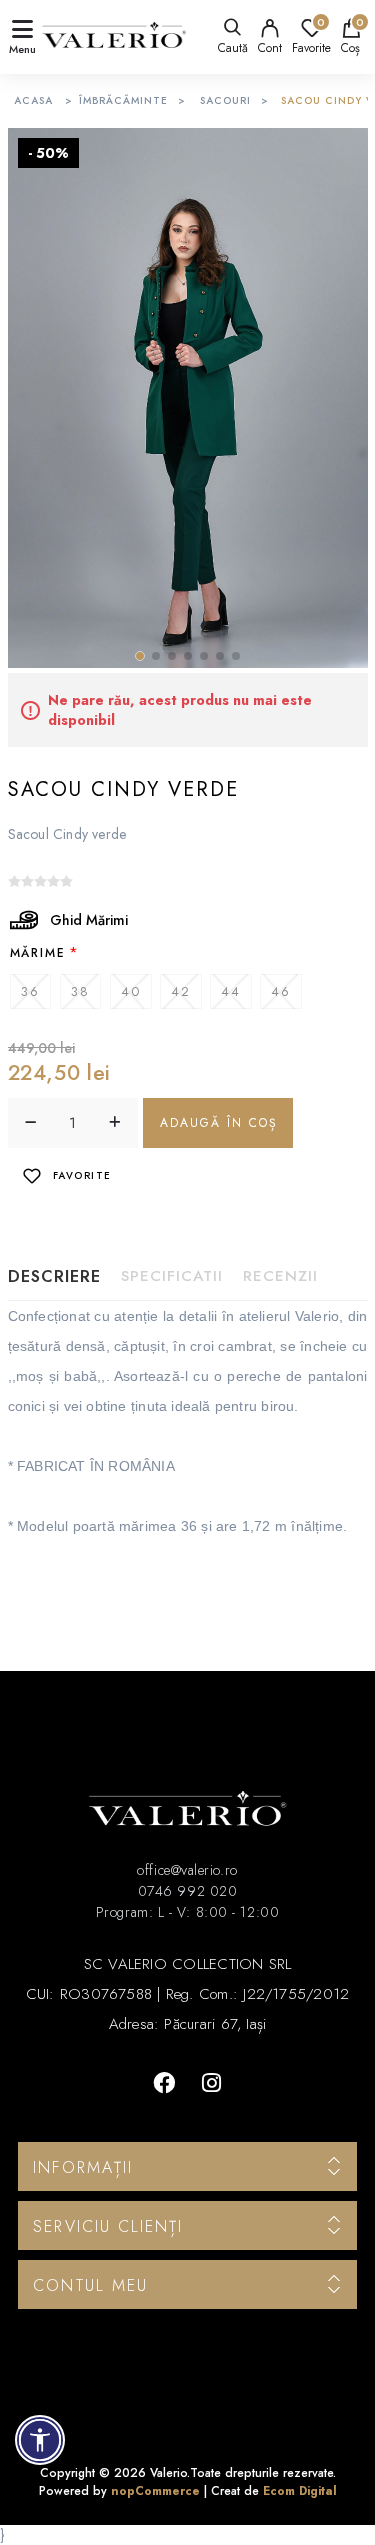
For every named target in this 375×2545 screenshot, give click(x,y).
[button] (140, 656)
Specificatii (172, 1276)
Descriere (54, 1276)
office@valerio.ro (187, 1870)
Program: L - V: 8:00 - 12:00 (187, 1912)
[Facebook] (164, 2083)
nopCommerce (155, 2491)
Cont (270, 48)
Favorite (82, 1175)
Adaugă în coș (219, 1123)
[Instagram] (212, 2083)
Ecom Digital (300, 2491)
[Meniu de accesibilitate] (40, 2440)
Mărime (38, 953)
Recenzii (280, 1276)
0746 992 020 (188, 1891)
